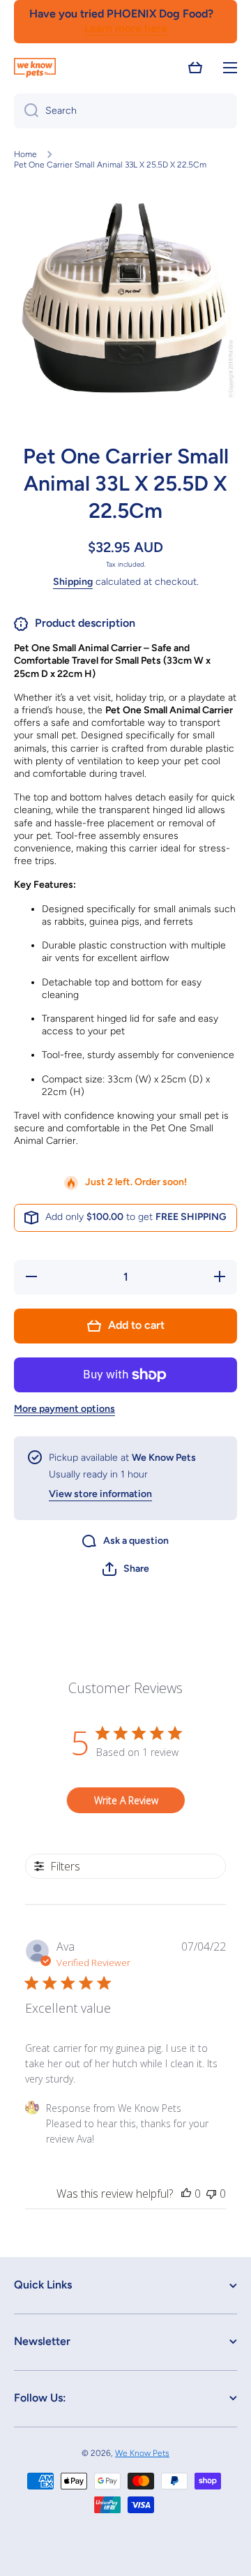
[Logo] (35, 68)
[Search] (26, 111)
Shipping (73, 582)
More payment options (64, 1409)
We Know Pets (142, 2453)
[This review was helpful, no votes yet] (186, 2194)
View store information (100, 1494)
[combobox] (125, 111)
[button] (195, 68)
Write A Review (126, 1800)
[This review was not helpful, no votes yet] (211, 2194)
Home (25, 154)
